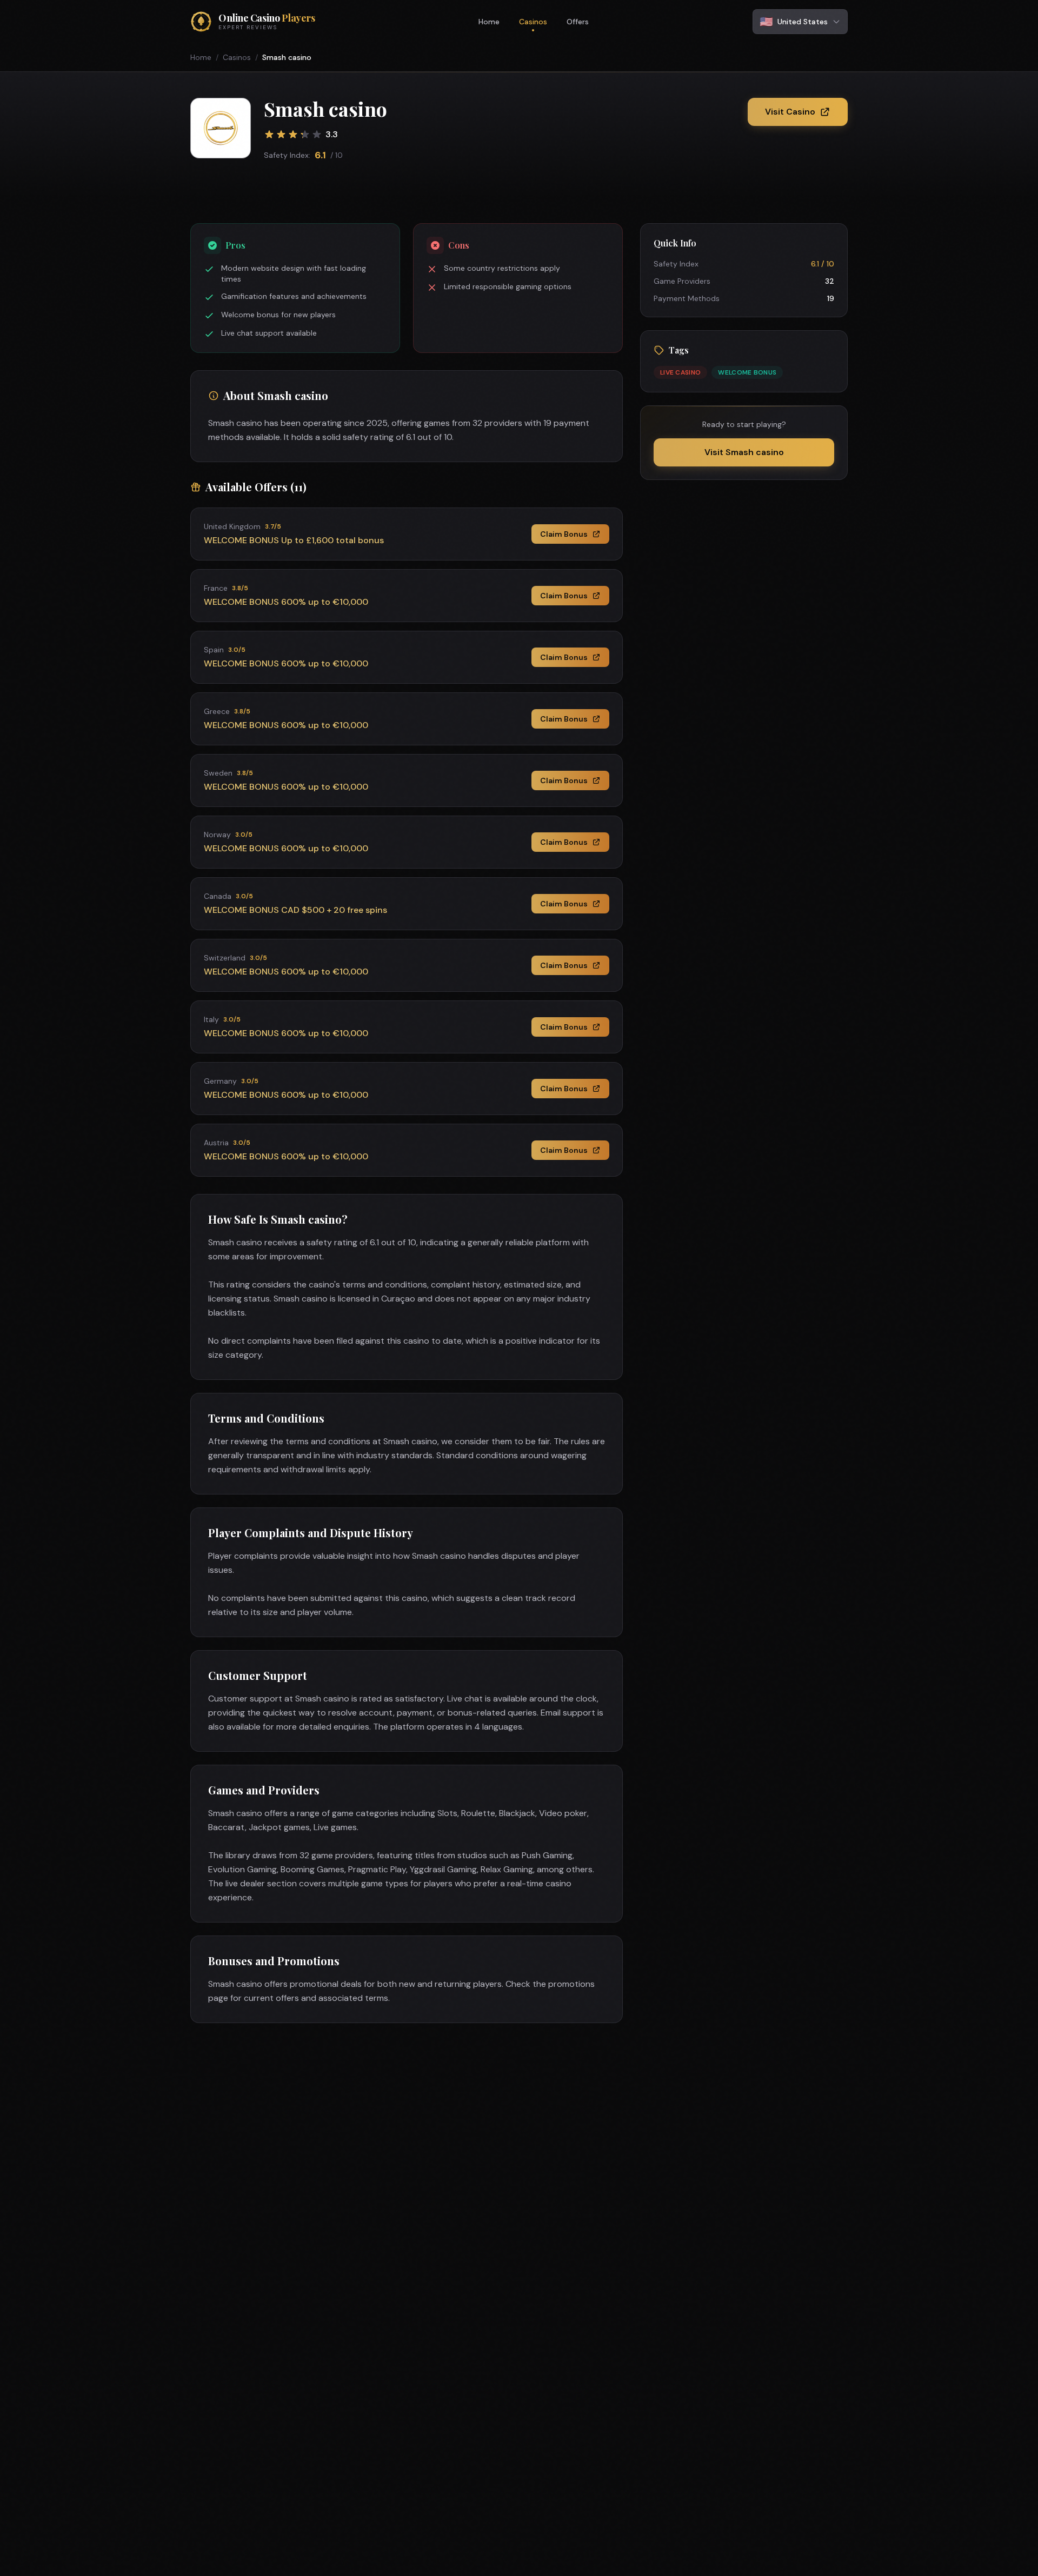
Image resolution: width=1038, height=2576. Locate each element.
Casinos (533, 22)
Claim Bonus (564, 534)
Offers (578, 22)
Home (489, 22)
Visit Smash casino (744, 452)
